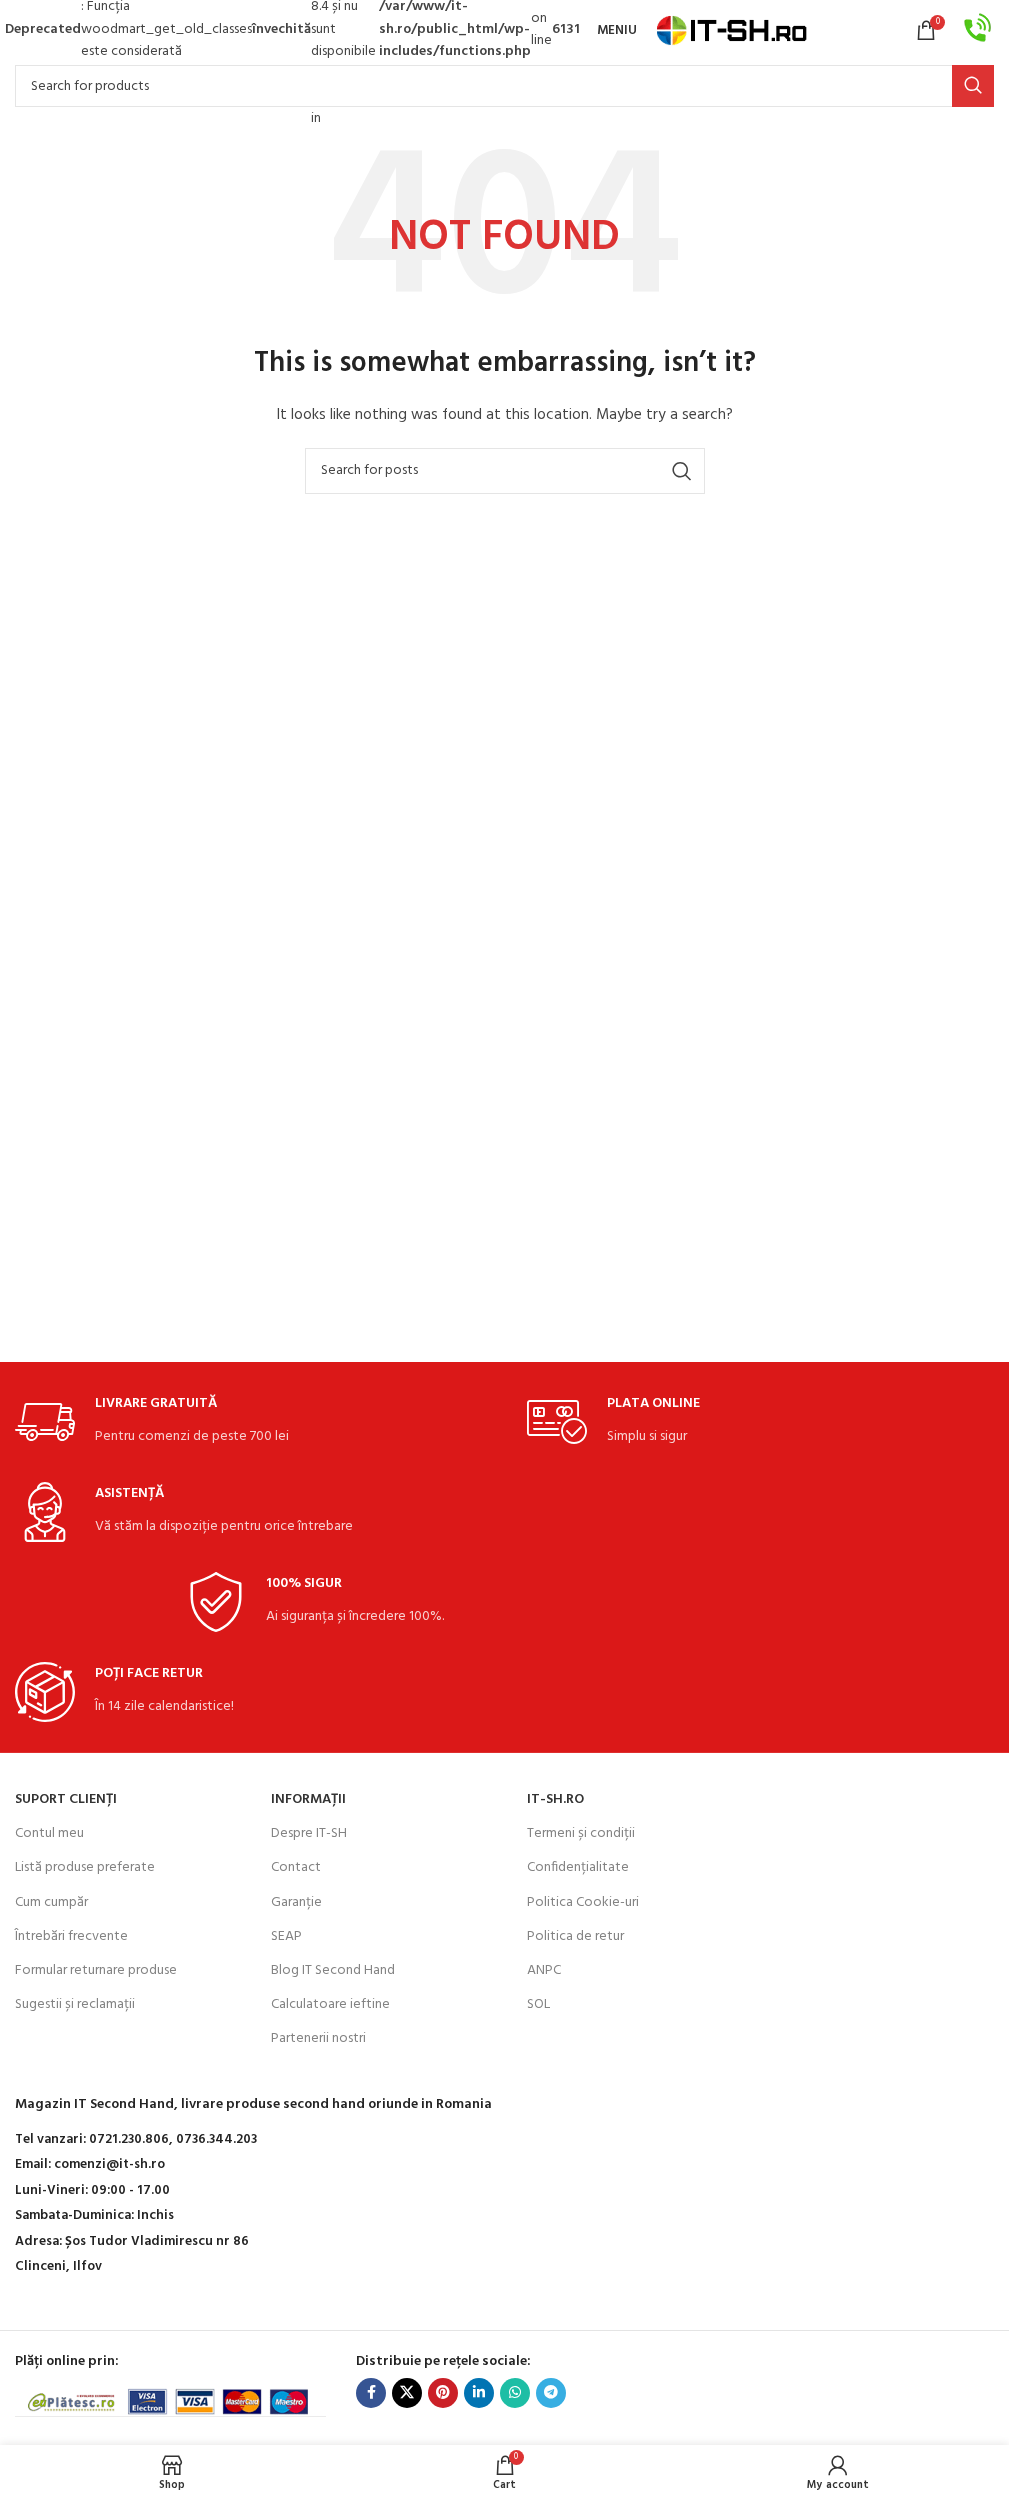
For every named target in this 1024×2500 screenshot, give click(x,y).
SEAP (286, 1936)
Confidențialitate (578, 1867)
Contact (296, 1867)
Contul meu (49, 1833)
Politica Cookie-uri (583, 1902)
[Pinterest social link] (443, 2393)
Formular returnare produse (96, 1970)
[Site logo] (732, 30)
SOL (538, 2004)
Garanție (296, 1902)
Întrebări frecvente (71, 1936)
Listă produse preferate (85, 1867)
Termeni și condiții (581, 1833)
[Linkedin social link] (479, 2393)
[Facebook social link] (371, 2393)
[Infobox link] (978, 30)
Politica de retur (575, 1936)
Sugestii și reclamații (75, 2004)
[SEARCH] (973, 86)
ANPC (544, 1970)
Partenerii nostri (318, 2038)
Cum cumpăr (51, 1902)
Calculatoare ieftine (330, 2004)
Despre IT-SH (309, 1833)
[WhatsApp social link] (515, 2393)
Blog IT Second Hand (333, 1970)
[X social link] (407, 2393)
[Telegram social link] (551, 2393)
